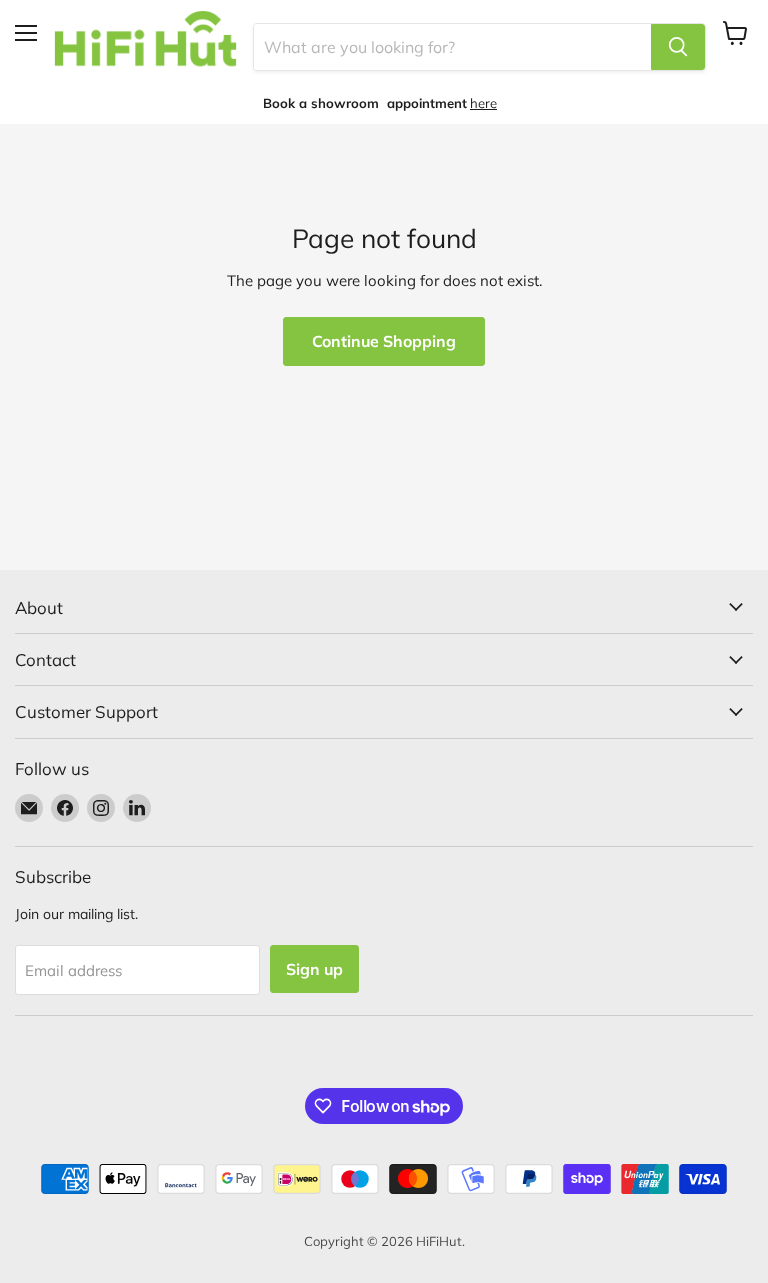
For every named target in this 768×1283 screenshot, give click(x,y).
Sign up (314, 969)
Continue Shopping (384, 341)
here (483, 103)
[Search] (678, 47)
